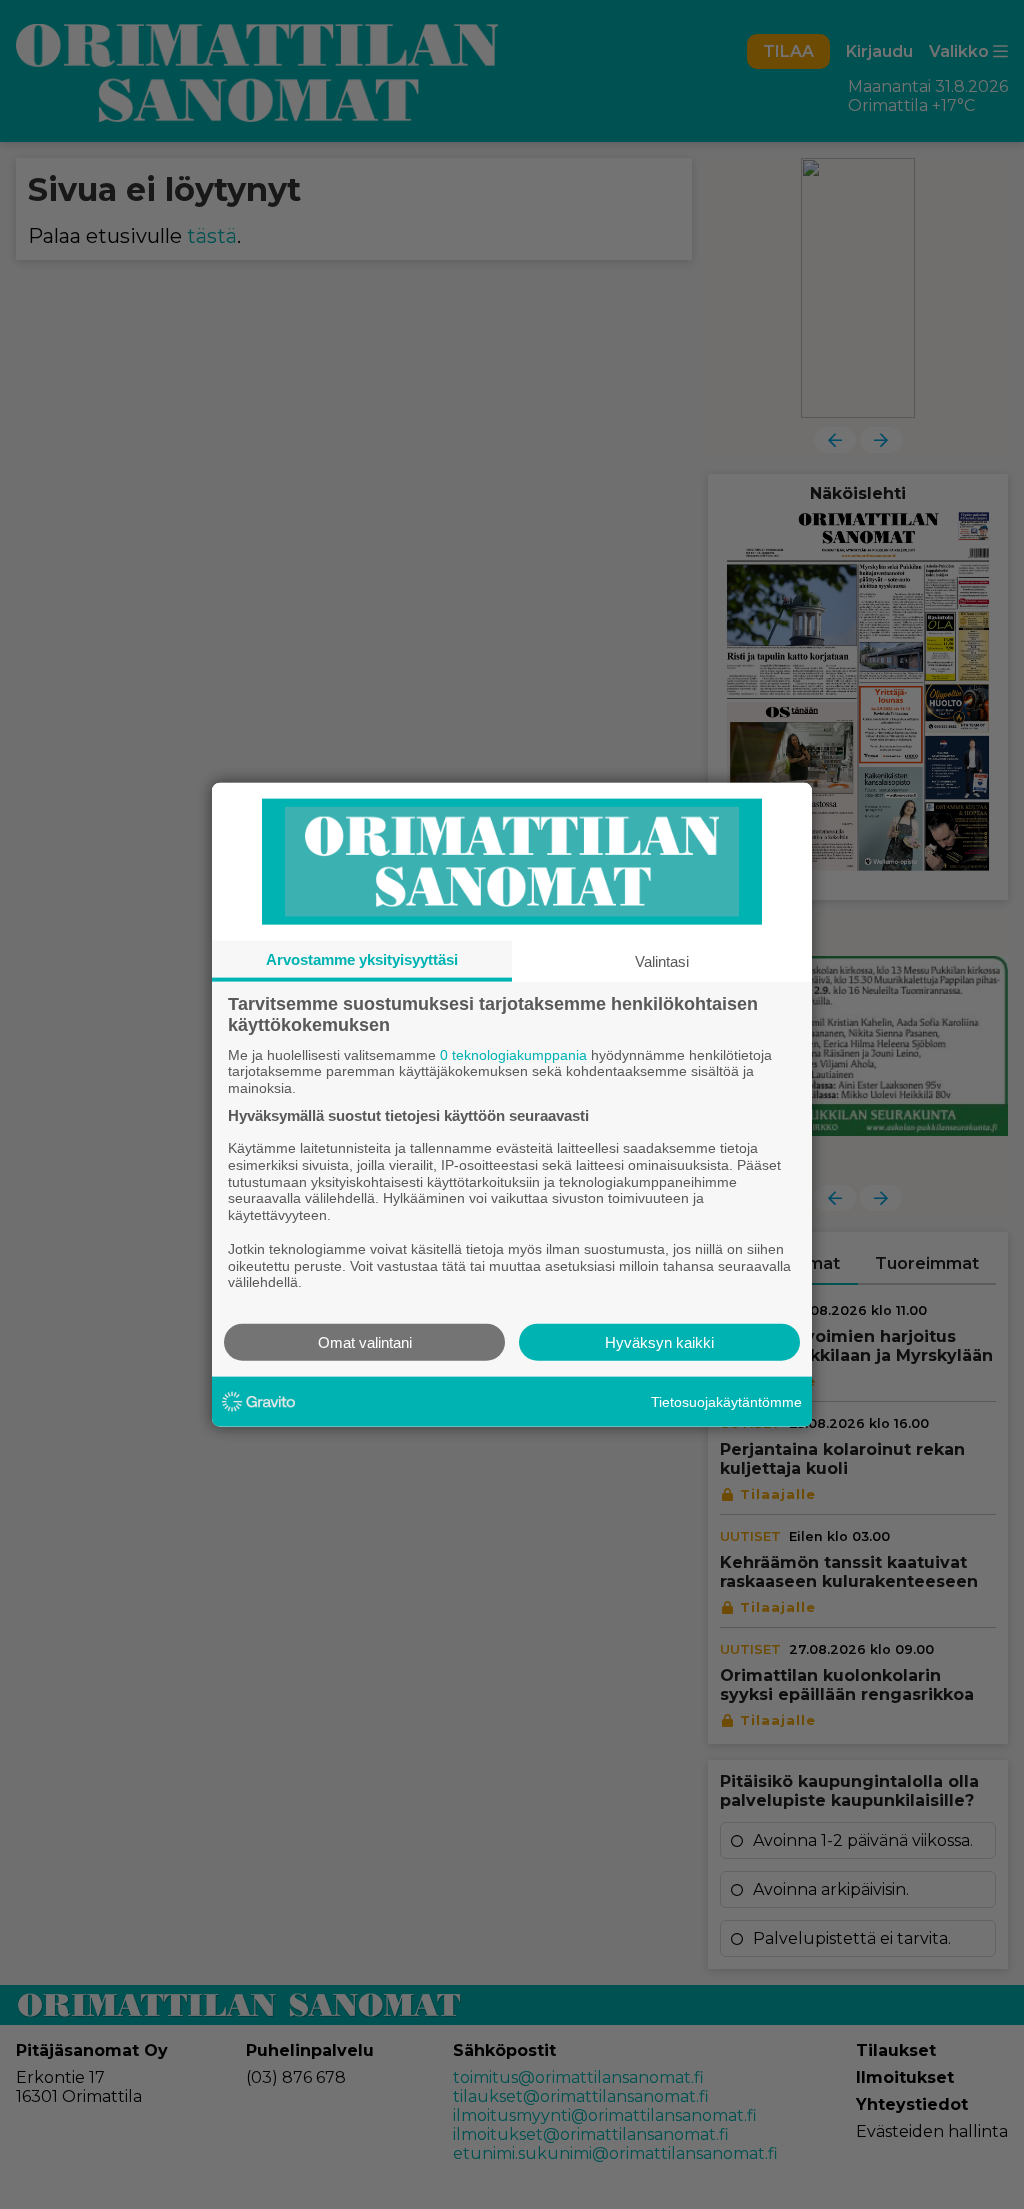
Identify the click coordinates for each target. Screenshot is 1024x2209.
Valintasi (662, 960)
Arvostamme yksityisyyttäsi (362, 958)
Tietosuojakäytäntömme (726, 1401)
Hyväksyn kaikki (659, 1342)
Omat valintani (365, 1342)
